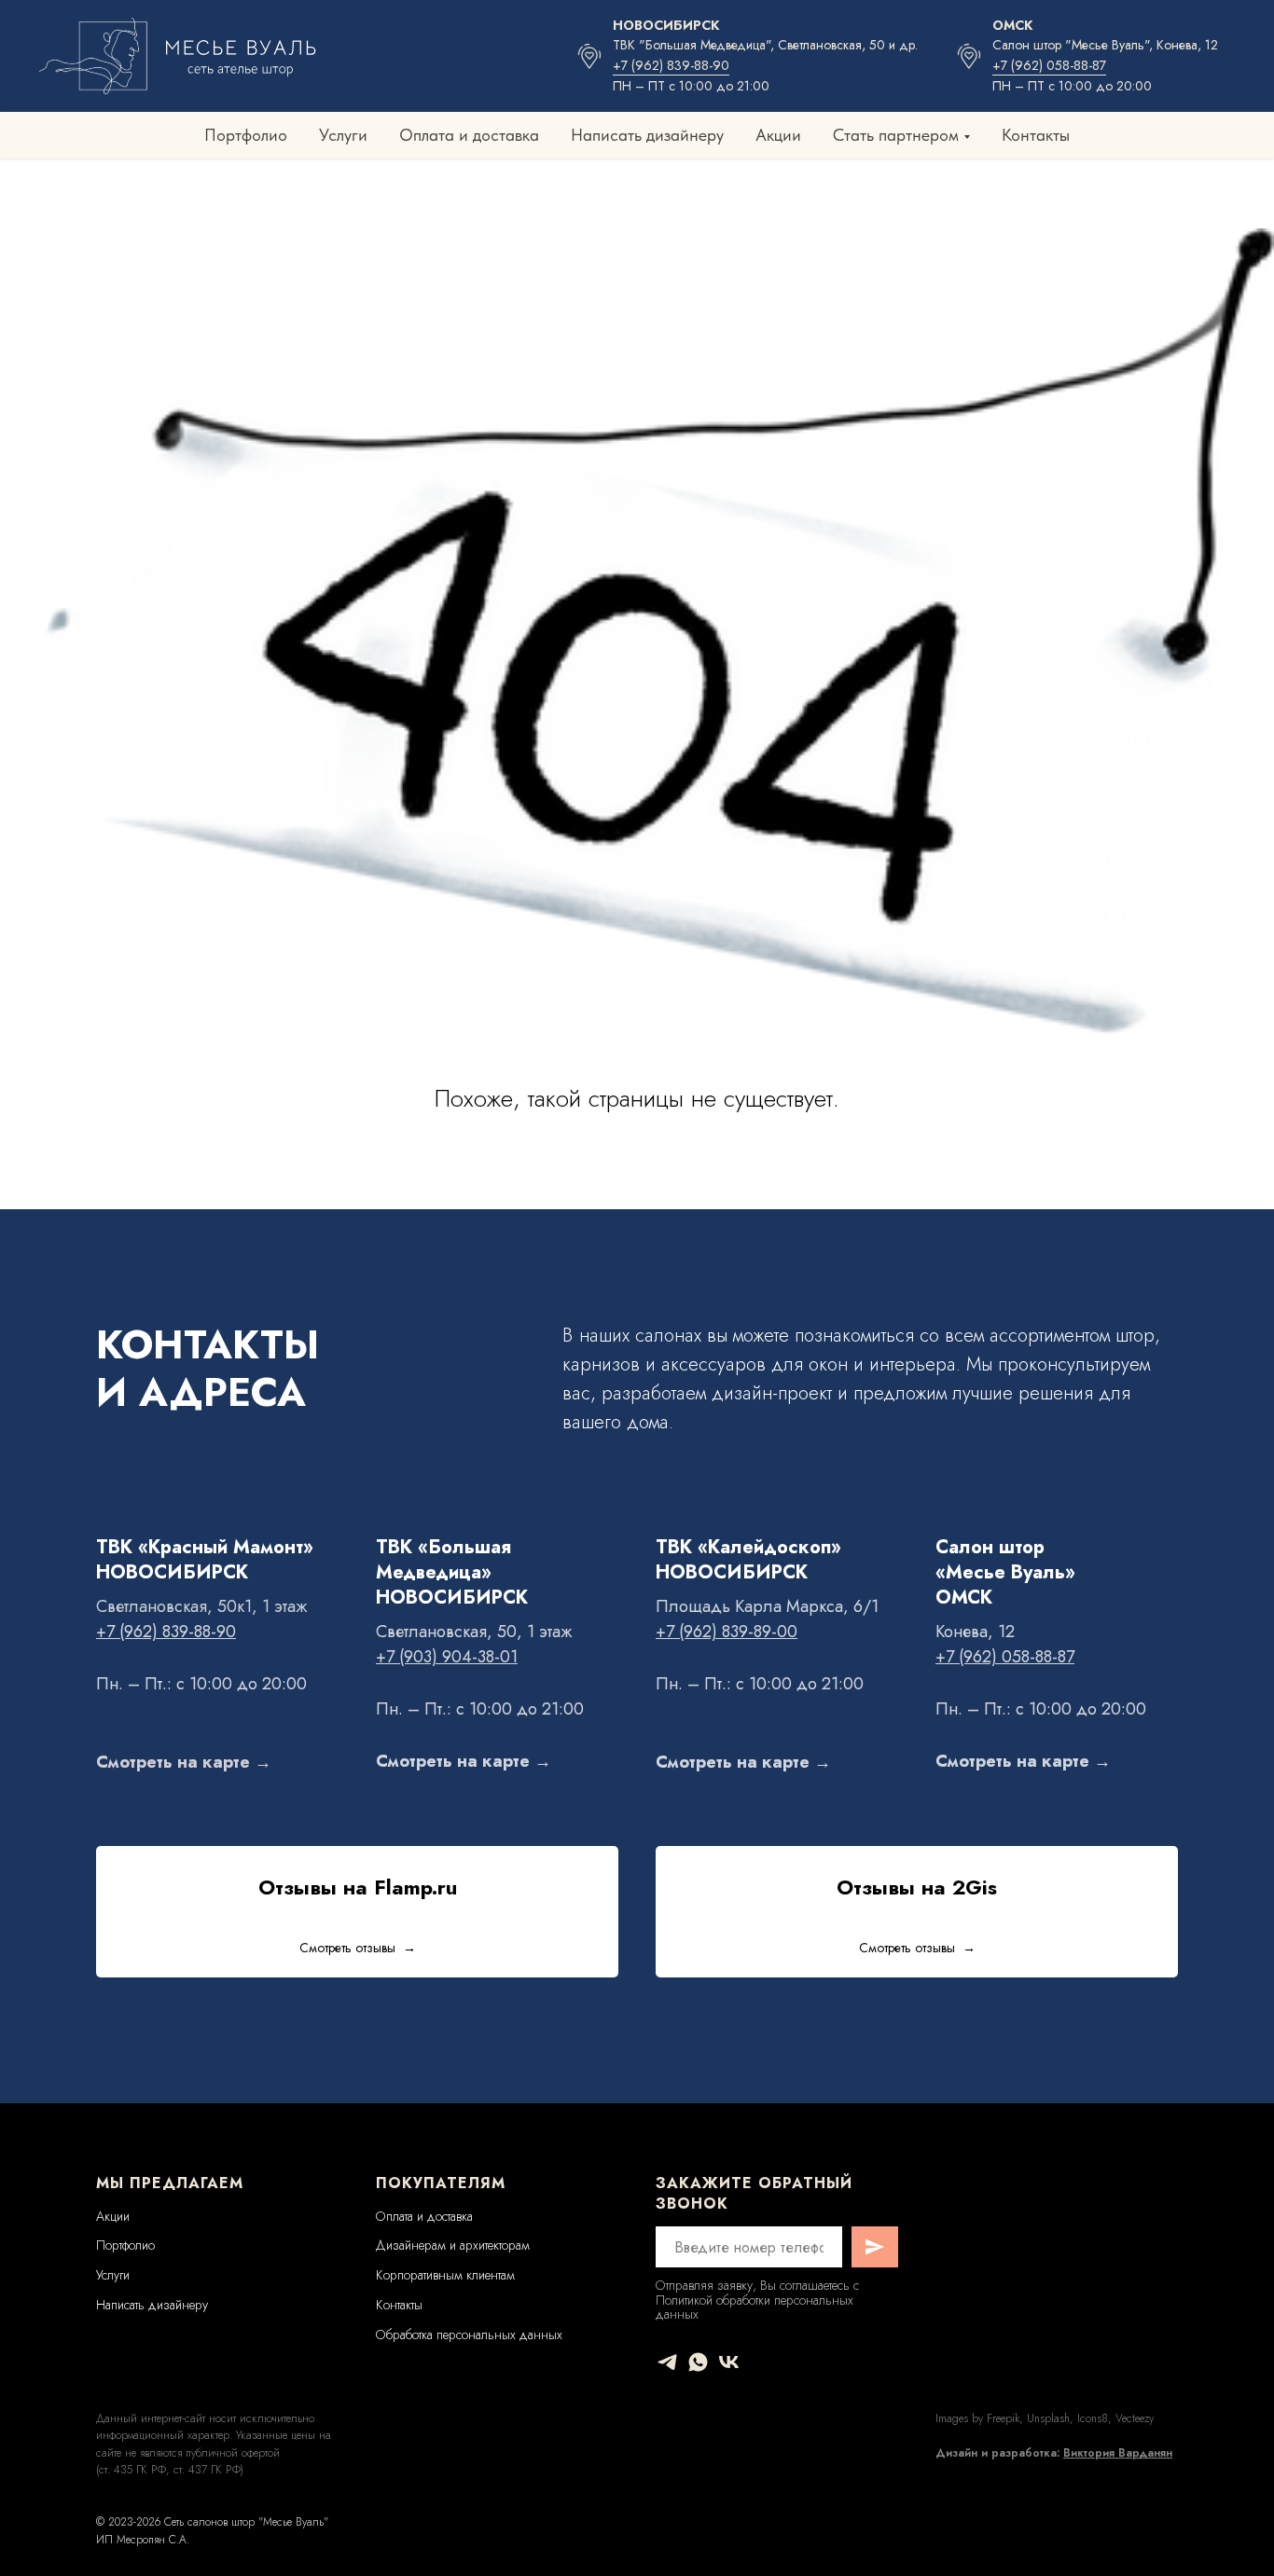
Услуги (343, 135)
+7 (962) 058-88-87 (1049, 65)
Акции (778, 135)
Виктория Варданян (1118, 2453)
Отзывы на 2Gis (917, 1887)
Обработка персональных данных (469, 2335)
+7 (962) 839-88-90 (671, 65)
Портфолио (246, 135)
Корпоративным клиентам (445, 2275)
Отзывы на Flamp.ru (358, 1887)
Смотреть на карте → (184, 1762)
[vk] (729, 2362)
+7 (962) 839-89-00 (727, 1632)
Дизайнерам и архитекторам (453, 2245)
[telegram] (667, 2362)
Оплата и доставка (469, 135)
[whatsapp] (698, 2362)
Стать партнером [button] (896, 135)
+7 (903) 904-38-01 (447, 1657)
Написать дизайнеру (647, 135)
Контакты (1036, 135)
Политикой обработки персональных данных (755, 2307)
